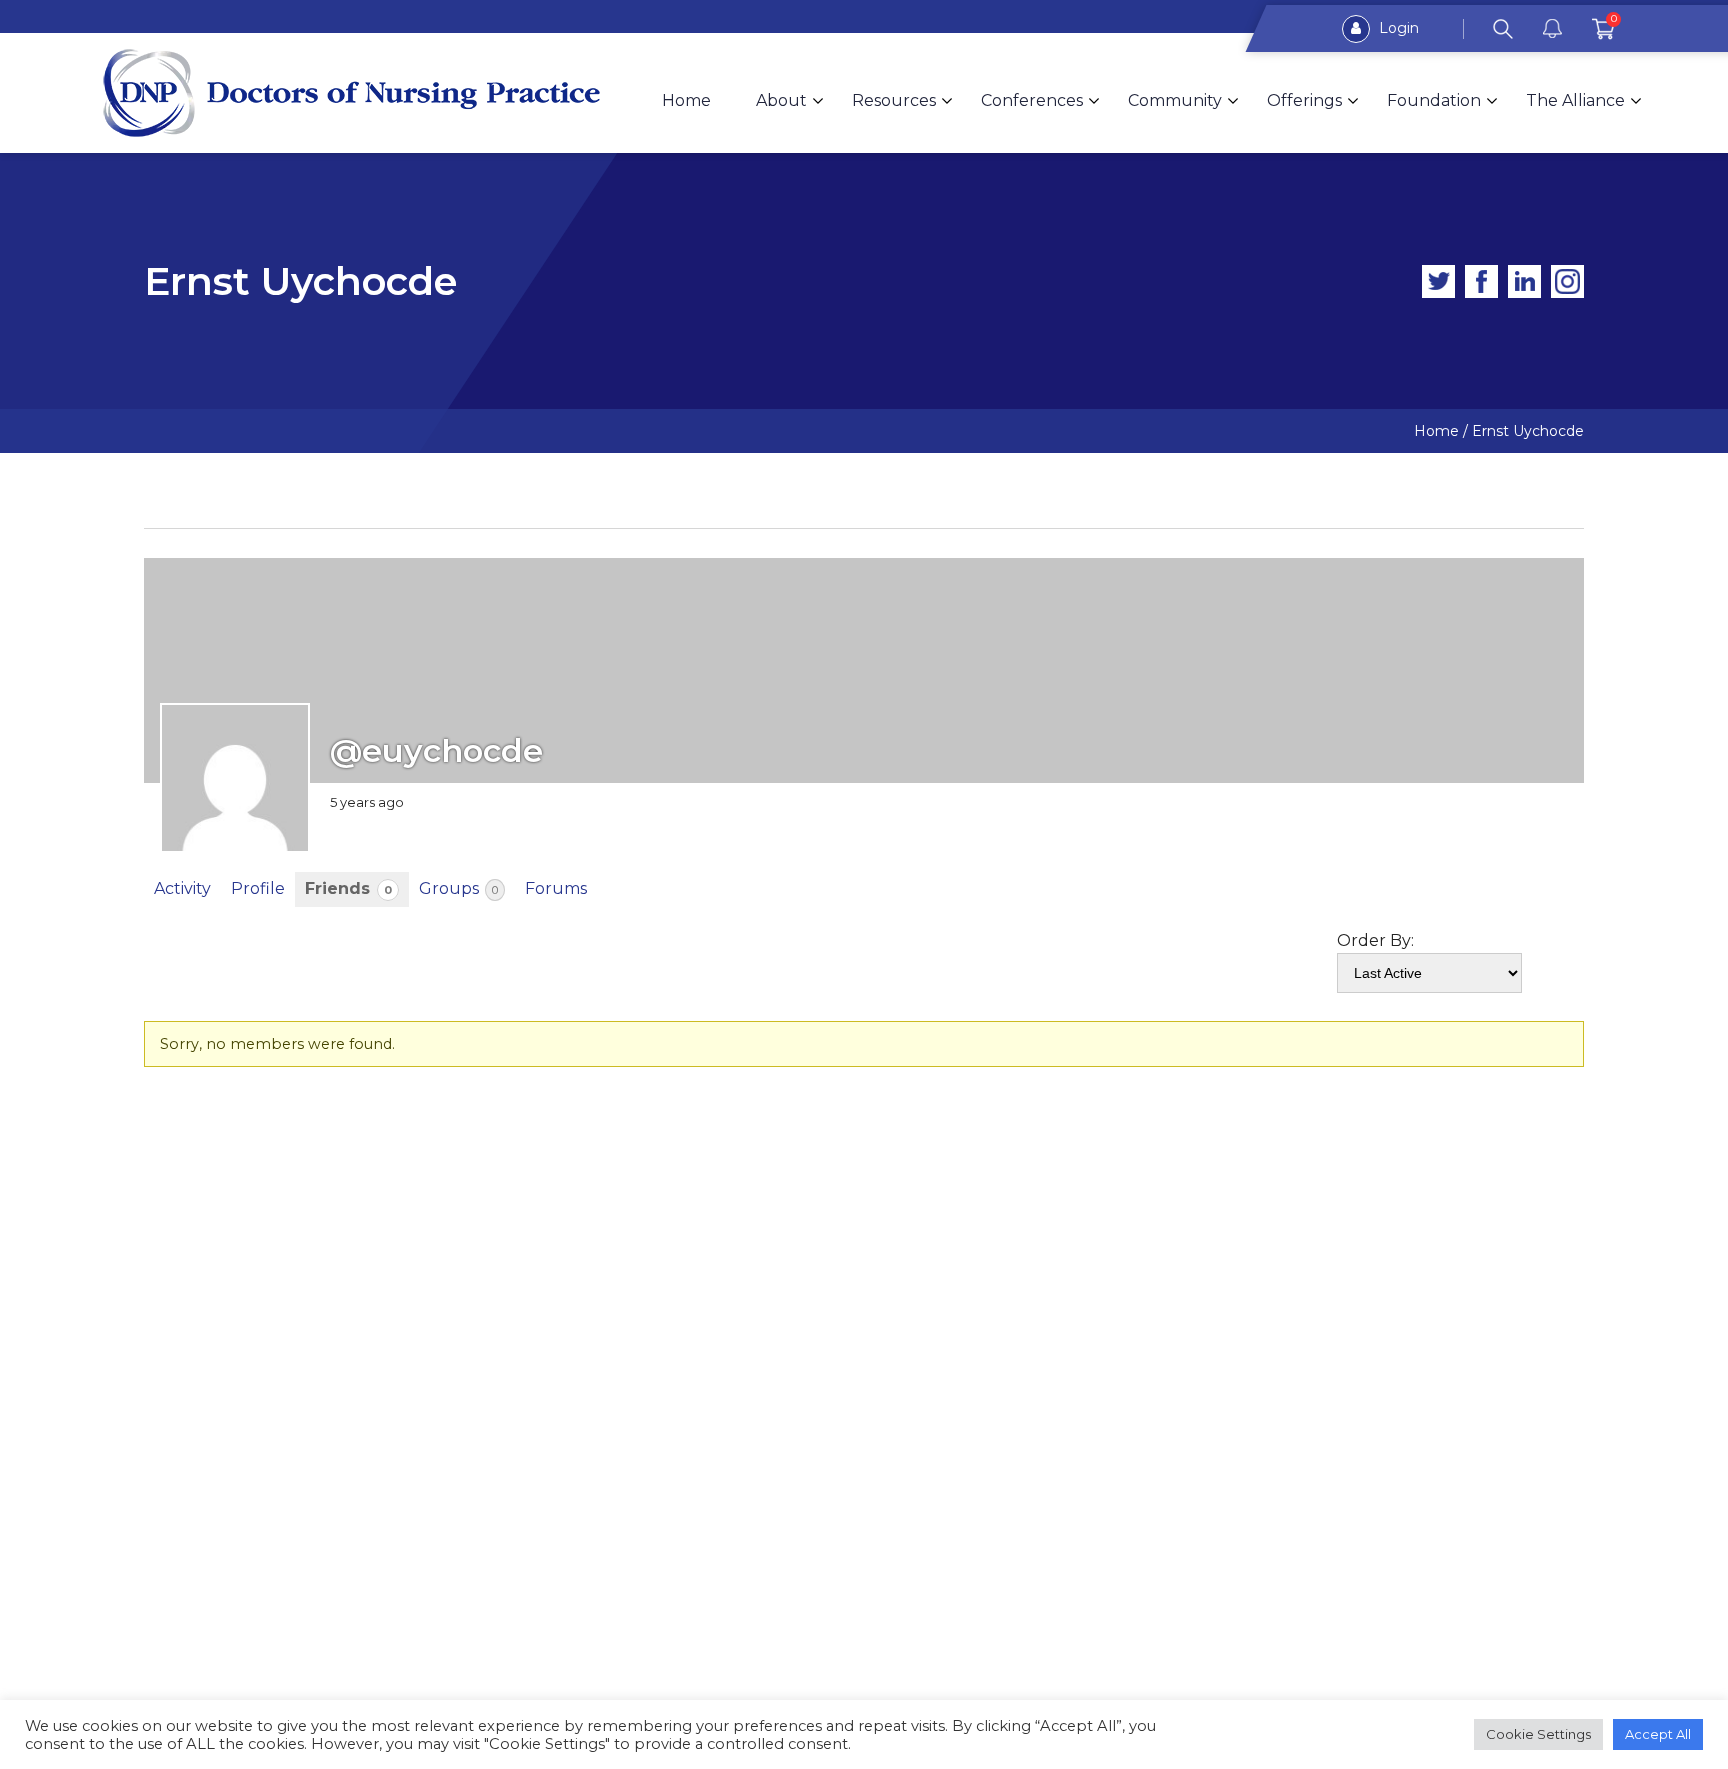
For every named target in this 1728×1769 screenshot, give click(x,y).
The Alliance (1575, 100)
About (781, 100)
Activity (182, 888)
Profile (258, 888)
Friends (348, 888)
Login (1397, 28)
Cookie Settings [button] (1538, 1734)
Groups (458, 888)
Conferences (1032, 100)
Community (1175, 100)
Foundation (1434, 100)
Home (686, 100)
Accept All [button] (1658, 1734)
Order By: (1375, 940)
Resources (894, 100)
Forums (556, 888)
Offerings (1304, 100)
